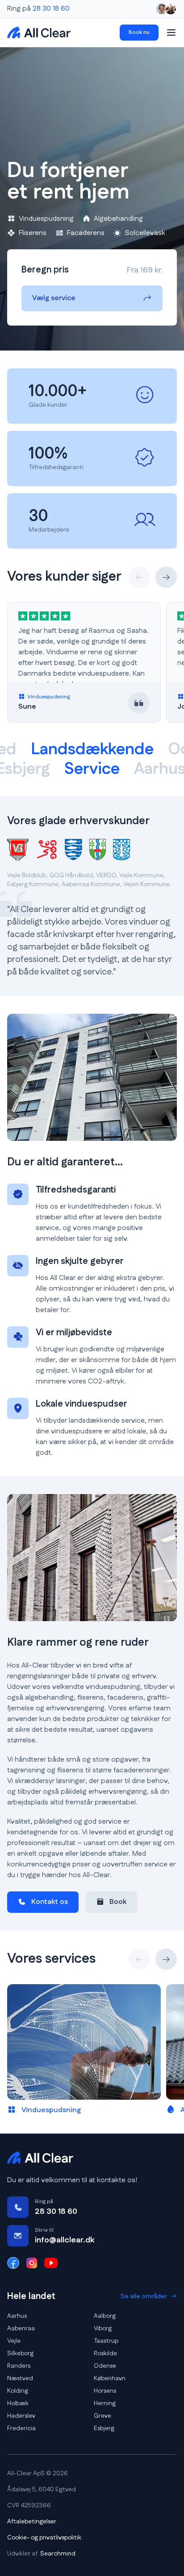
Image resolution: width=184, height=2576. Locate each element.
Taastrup (106, 2341)
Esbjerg (104, 2428)
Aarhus (17, 2316)
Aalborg (105, 2316)
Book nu (139, 32)
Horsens (105, 2391)
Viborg (103, 2328)
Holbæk (18, 2403)
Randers (19, 2366)
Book (118, 1902)
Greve (102, 2416)
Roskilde (105, 2353)
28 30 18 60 (51, 9)
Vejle (14, 2341)
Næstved (20, 2378)
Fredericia (21, 2428)
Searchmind (58, 2554)
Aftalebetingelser (32, 2522)
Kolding (18, 2391)
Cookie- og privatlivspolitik (44, 2538)
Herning (105, 2403)
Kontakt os (50, 1902)
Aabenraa (21, 2328)
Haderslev (21, 2416)
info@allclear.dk (65, 2240)
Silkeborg (20, 2353)
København (110, 2378)
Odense (105, 2366)
